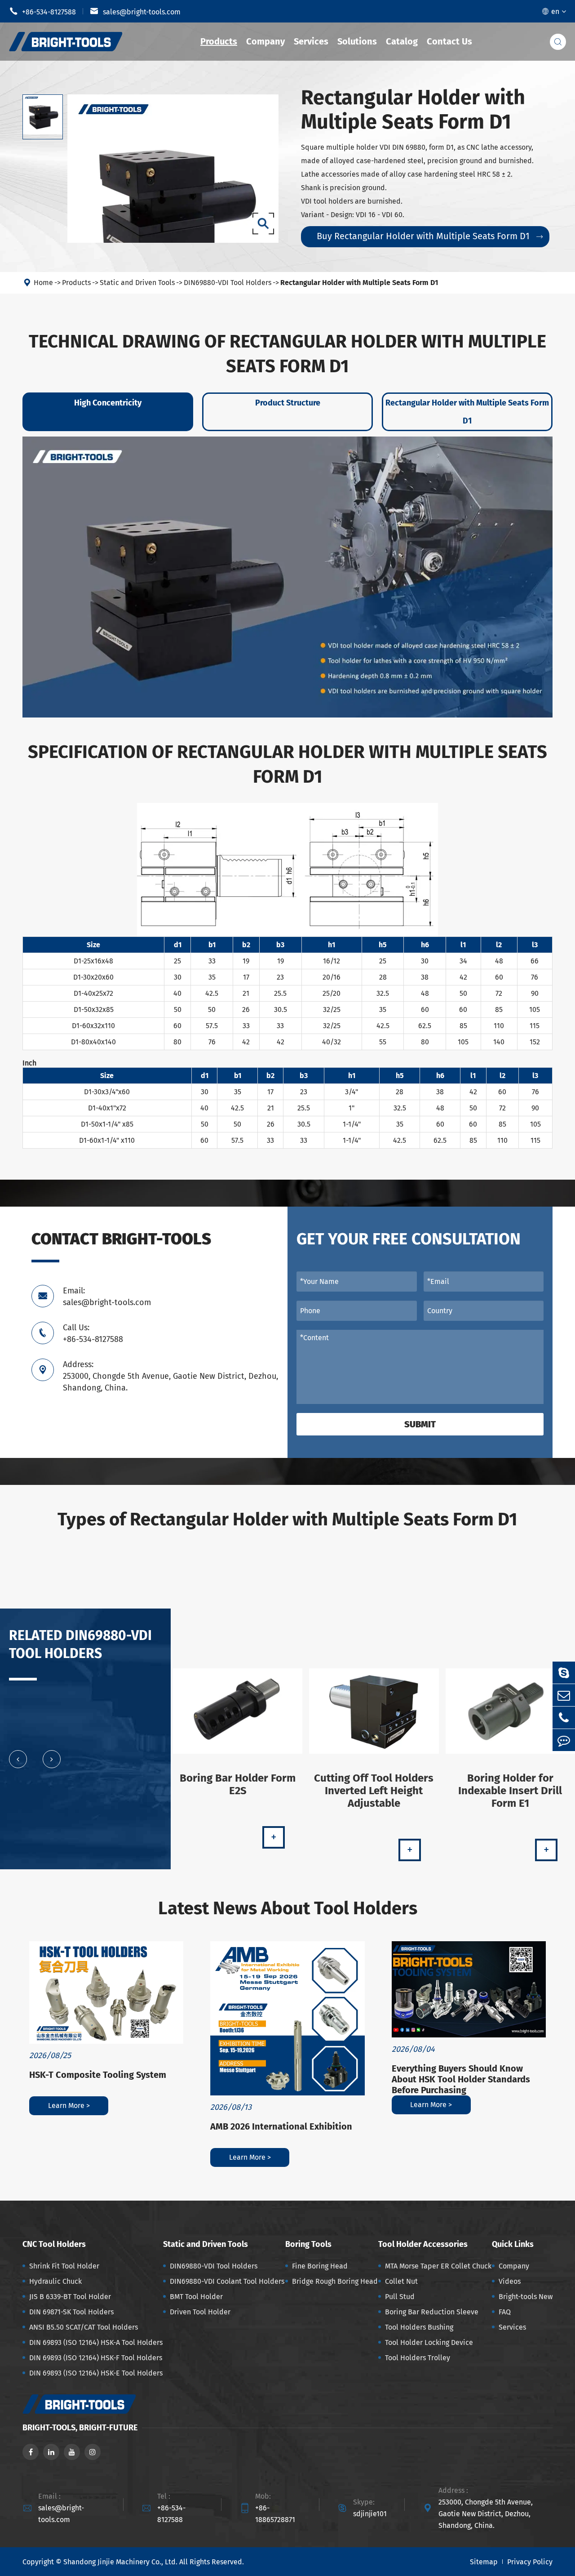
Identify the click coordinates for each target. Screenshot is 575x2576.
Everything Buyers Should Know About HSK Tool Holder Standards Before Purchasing (461, 2079)
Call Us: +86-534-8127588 (93, 1333)
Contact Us (449, 41)
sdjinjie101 (370, 2514)
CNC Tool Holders (54, 2244)
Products (219, 41)
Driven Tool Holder (200, 2312)
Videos (510, 2281)
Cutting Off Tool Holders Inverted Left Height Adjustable (374, 1791)
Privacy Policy (530, 2562)
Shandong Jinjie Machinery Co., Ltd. (120, 2562)
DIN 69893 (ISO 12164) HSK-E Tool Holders (96, 2373)
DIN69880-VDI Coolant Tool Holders (227, 2281)
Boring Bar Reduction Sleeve (432, 2312)
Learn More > (69, 2106)
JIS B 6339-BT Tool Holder (70, 2297)
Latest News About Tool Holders (288, 1908)
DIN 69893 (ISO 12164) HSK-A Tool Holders (96, 2342)
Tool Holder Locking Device (429, 2342)
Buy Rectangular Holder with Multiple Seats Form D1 (430, 236)
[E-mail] (564, 1695)
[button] (18, 1759)
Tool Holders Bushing (419, 2327)
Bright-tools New (526, 2297)
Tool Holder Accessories (423, 2244)
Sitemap (484, 2562)
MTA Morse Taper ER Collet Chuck (438, 2266)
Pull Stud (400, 2297)
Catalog (402, 41)
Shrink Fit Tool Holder (64, 2266)
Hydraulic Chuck (55, 2281)
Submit (420, 1424)
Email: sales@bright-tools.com (107, 1297)
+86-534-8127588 (42, 11)
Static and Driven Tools (137, 283)
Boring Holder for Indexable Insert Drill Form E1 (510, 1791)
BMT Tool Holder (196, 2297)
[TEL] (564, 1718)
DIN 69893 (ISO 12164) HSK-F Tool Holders (96, 2358)
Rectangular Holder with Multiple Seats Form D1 (359, 283)
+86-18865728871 (275, 2514)
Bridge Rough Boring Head (335, 2281)
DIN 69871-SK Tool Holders (71, 2312)
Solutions (357, 41)
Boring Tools (308, 2244)
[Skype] (564, 1673)
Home (43, 283)
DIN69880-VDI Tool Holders (228, 283)
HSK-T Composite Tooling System (98, 2075)
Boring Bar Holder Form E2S (238, 1784)
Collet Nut (401, 2281)
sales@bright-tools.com (135, 11)
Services (311, 41)
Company (265, 41)
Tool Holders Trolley (418, 2358)
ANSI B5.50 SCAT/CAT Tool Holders (84, 2327)
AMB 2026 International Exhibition (281, 2126)
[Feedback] (564, 1740)
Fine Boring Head (320, 2266)
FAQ (505, 2312)
